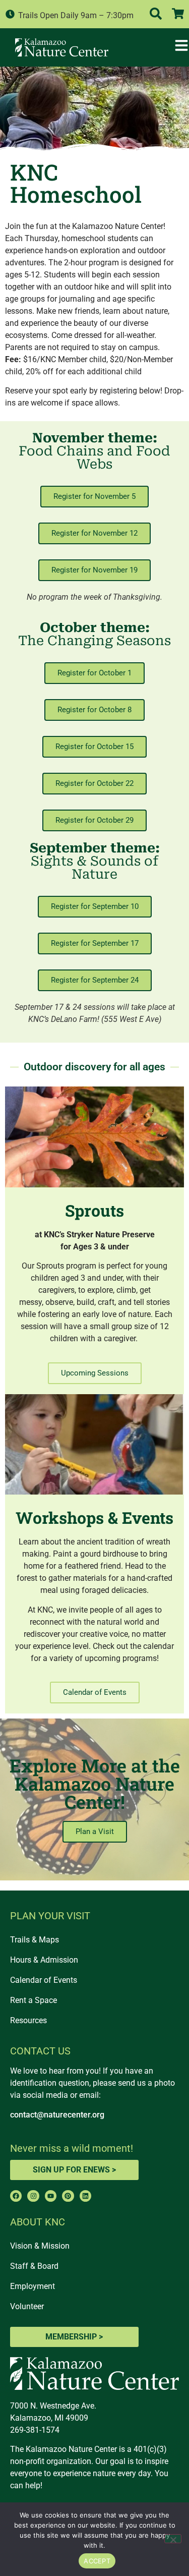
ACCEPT (97, 2561)
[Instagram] (33, 2196)
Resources (28, 2020)
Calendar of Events (44, 1980)
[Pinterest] (68, 2196)
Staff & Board (34, 2266)
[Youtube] (51, 2196)
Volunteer (27, 2306)
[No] (173, 2539)
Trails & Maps (35, 1940)
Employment (33, 2286)
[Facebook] (16, 2196)
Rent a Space (34, 2000)
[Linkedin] (85, 2196)
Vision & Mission (40, 2246)
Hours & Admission (44, 1960)
